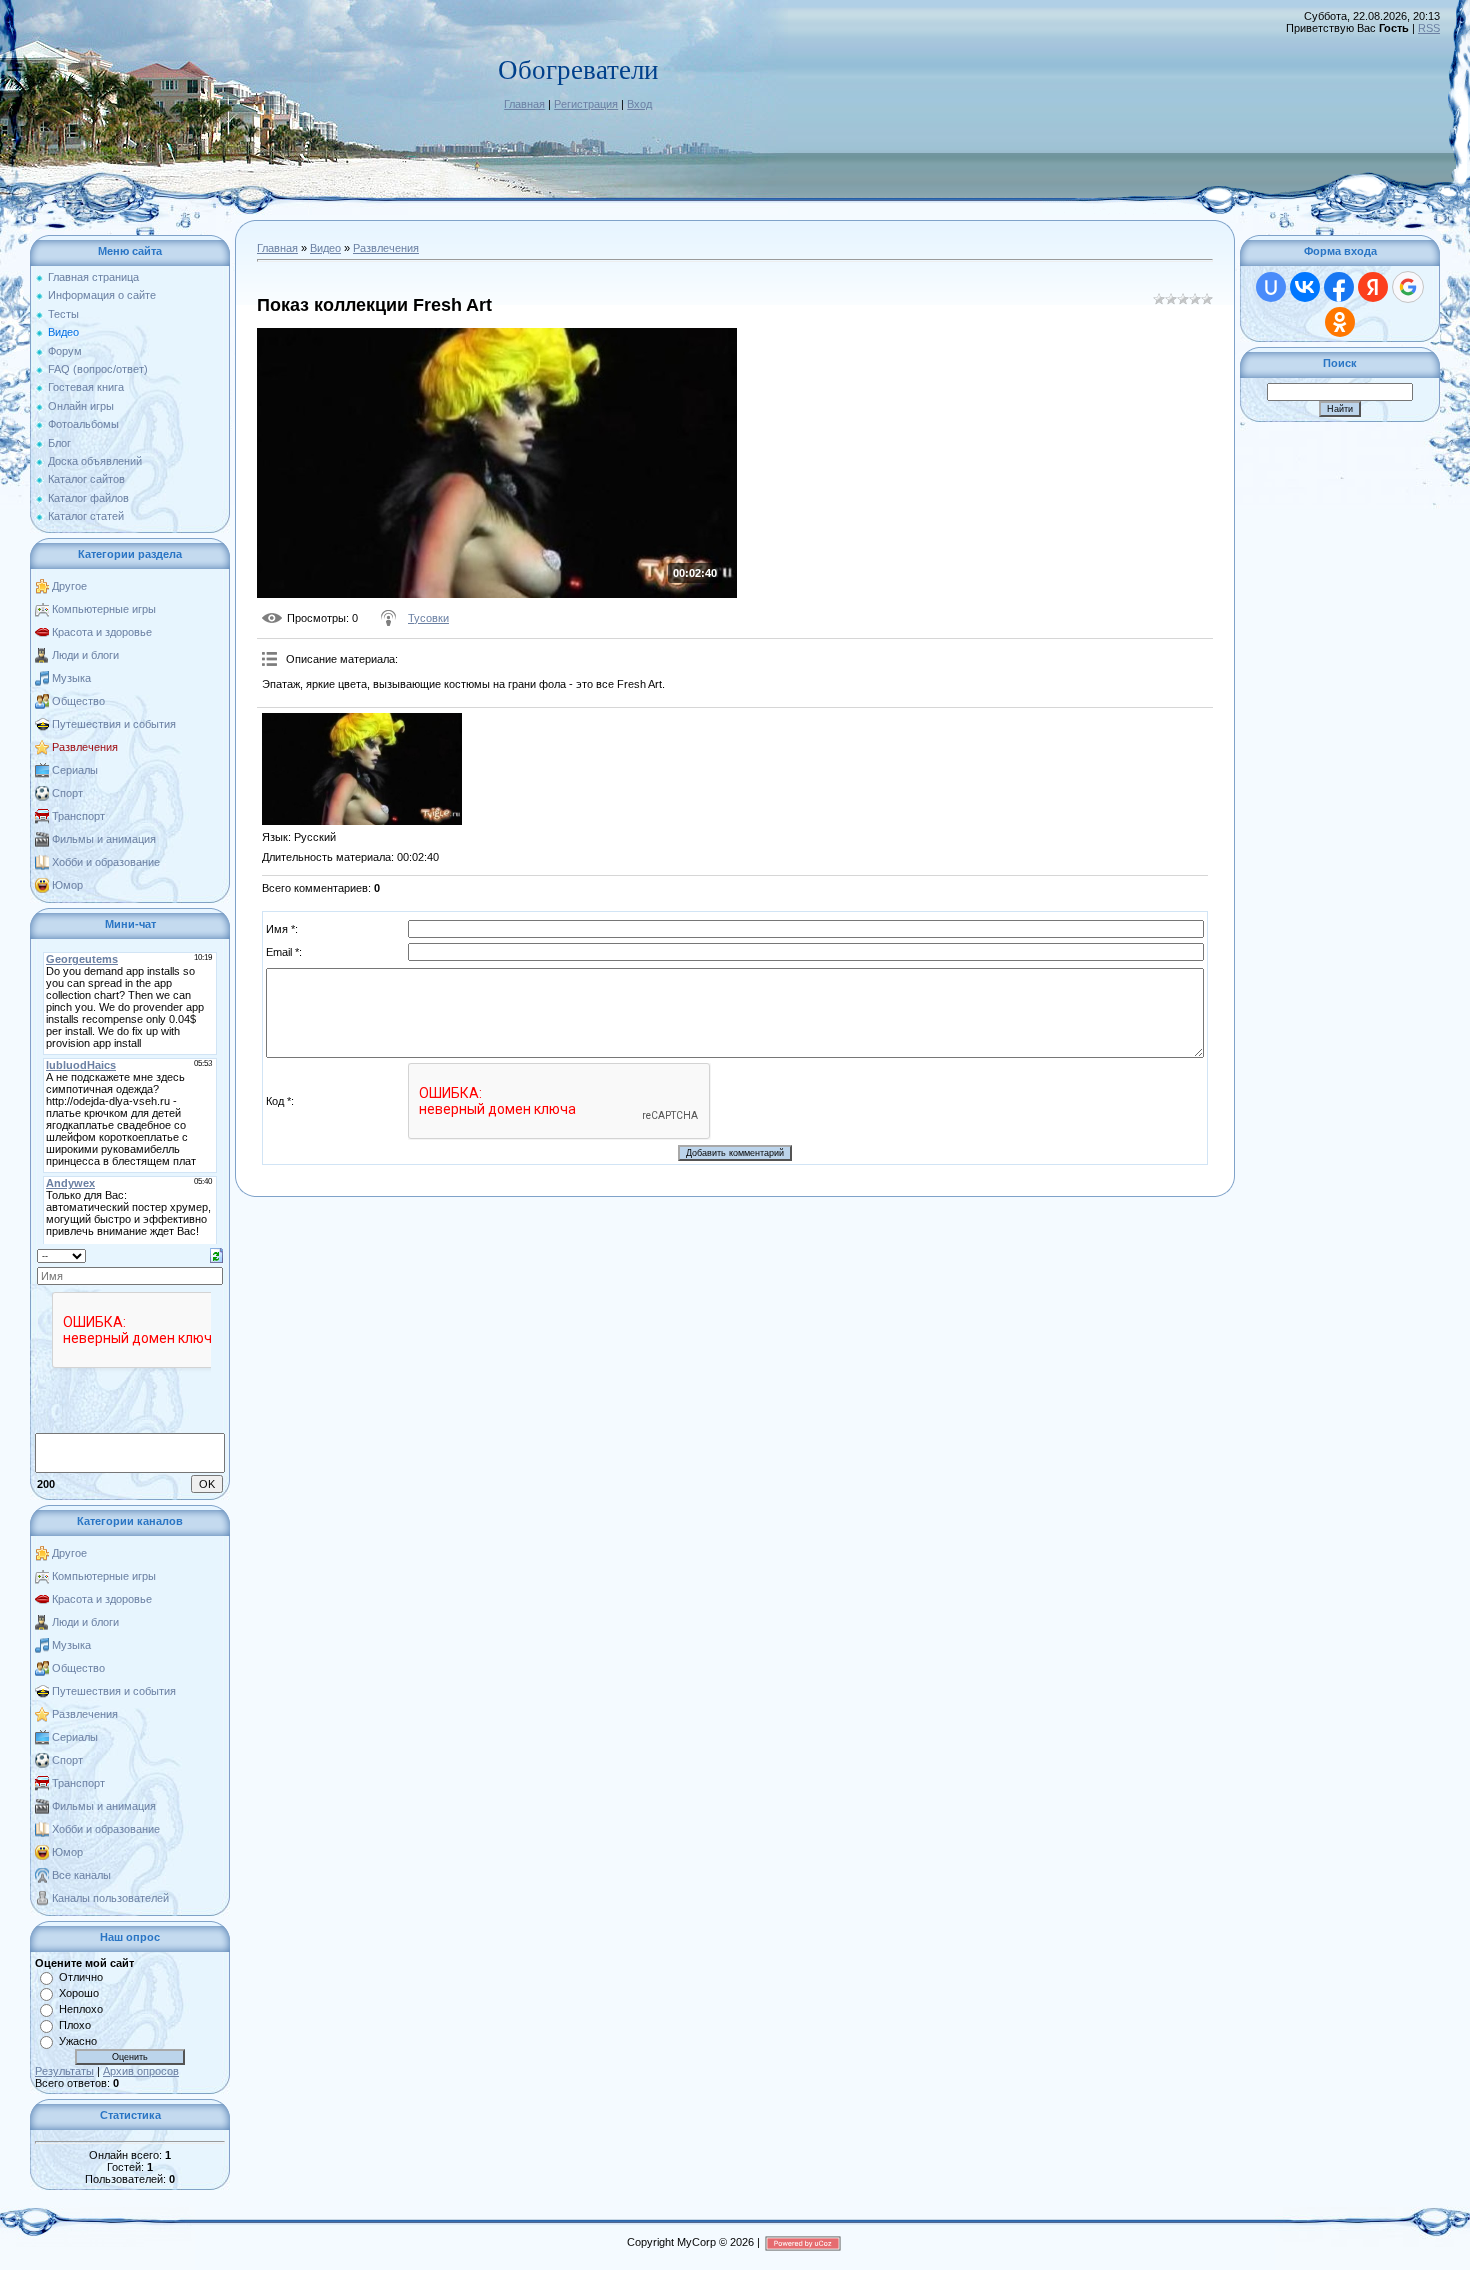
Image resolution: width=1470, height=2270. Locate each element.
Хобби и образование (106, 862)
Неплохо (81, 2009)
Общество (78, 701)
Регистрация (586, 104)
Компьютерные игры (104, 609)
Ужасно (78, 2041)
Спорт (67, 793)
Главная (524, 104)
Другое (69, 586)
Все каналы (81, 1875)
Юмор (67, 885)
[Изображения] (362, 769)
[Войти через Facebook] (1339, 287)
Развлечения (85, 747)
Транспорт (78, 816)
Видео (325, 248)
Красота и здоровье (102, 632)
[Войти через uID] (1271, 287)
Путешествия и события (114, 724)
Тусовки (428, 618)
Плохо (75, 2025)
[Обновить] (216, 1254)
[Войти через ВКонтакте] (1305, 287)
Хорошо (79, 1993)
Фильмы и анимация (104, 839)
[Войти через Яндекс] (1373, 287)
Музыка (71, 678)
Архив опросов (141, 2071)
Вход (639, 104)
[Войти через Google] (1408, 287)
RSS (1429, 28)
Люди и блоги (85, 655)
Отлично (81, 1977)
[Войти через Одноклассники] (1340, 322)
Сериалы (75, 770)
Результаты (64, 2071)
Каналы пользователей (110, 1898)
